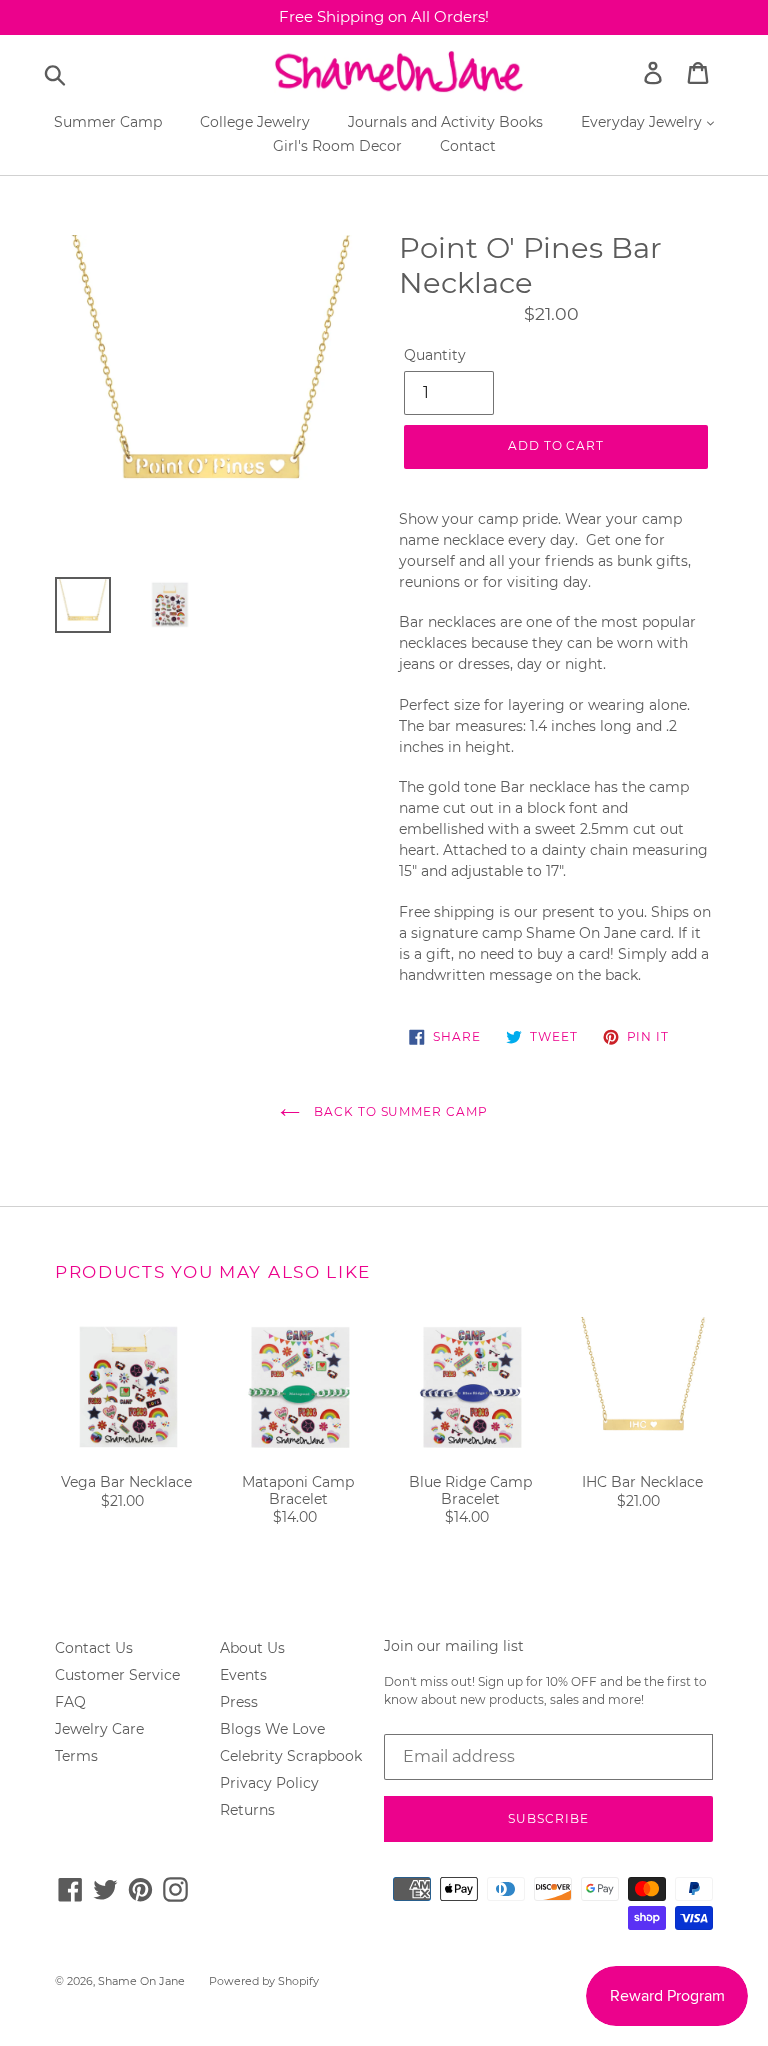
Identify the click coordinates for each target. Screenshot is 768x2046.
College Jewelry (255, 122)
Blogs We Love (272, 1729)
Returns (247, 1810)
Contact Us (94, 1648)
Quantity (435, 355)
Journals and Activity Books (445, 122)
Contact (468, 146)
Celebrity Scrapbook (291, 1756)
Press (239, 1702)
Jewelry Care (99, 1729)
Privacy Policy (269, 1783)
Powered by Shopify (264, 1981)
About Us (252, 1648)
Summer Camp (108, 122)
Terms (76, 1756)
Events (243, 1675)
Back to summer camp (399, 1111)
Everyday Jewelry (643, 122)
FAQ (70, 1702)
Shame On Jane (141, 1981)
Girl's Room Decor (337, 146)
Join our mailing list (454, 1646)
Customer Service (117, 1675)
